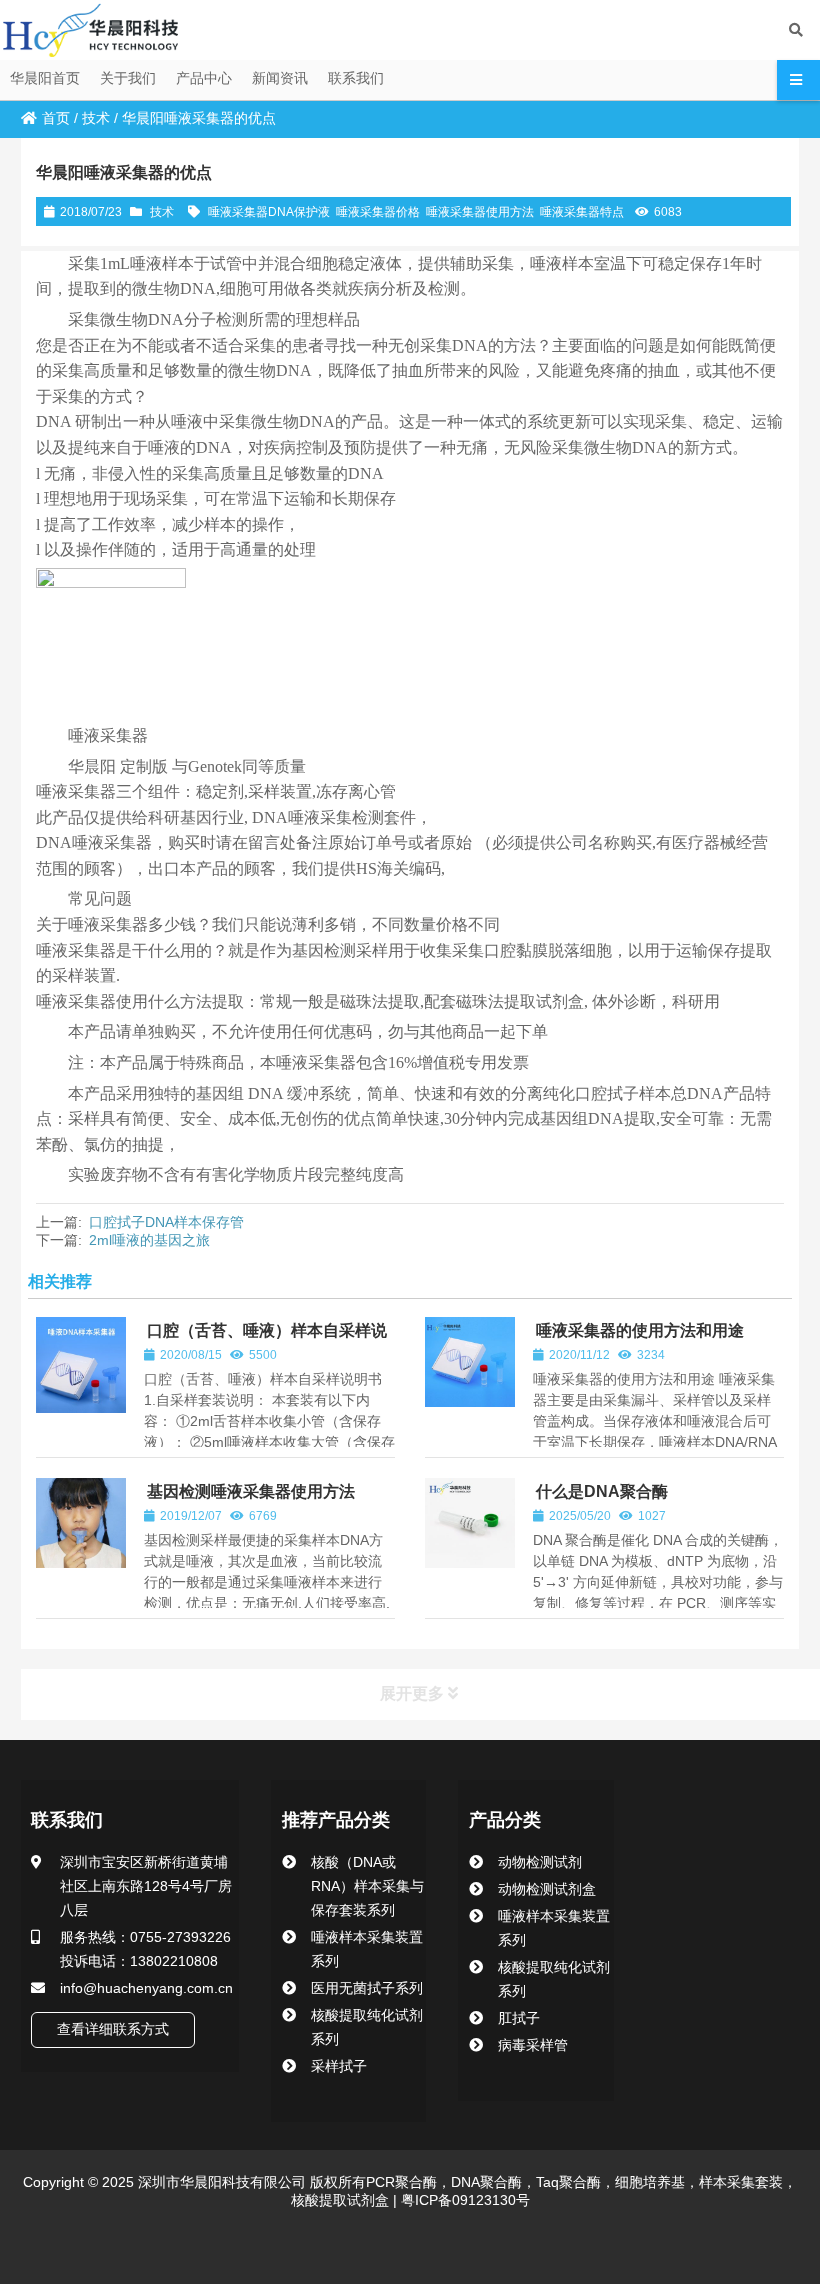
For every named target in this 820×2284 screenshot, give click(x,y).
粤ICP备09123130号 (463, 2200)
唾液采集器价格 (378, 212)
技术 (96, 118)
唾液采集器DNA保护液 (269, 212)
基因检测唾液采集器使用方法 (251, 1491)
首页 (56, 118)
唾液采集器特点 (582, 212)
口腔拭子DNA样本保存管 (166, 1222)
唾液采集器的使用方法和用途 (640, 1330)
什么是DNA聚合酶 (602, 1491)
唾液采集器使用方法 (480, 212)
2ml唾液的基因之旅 (149, 1240)
